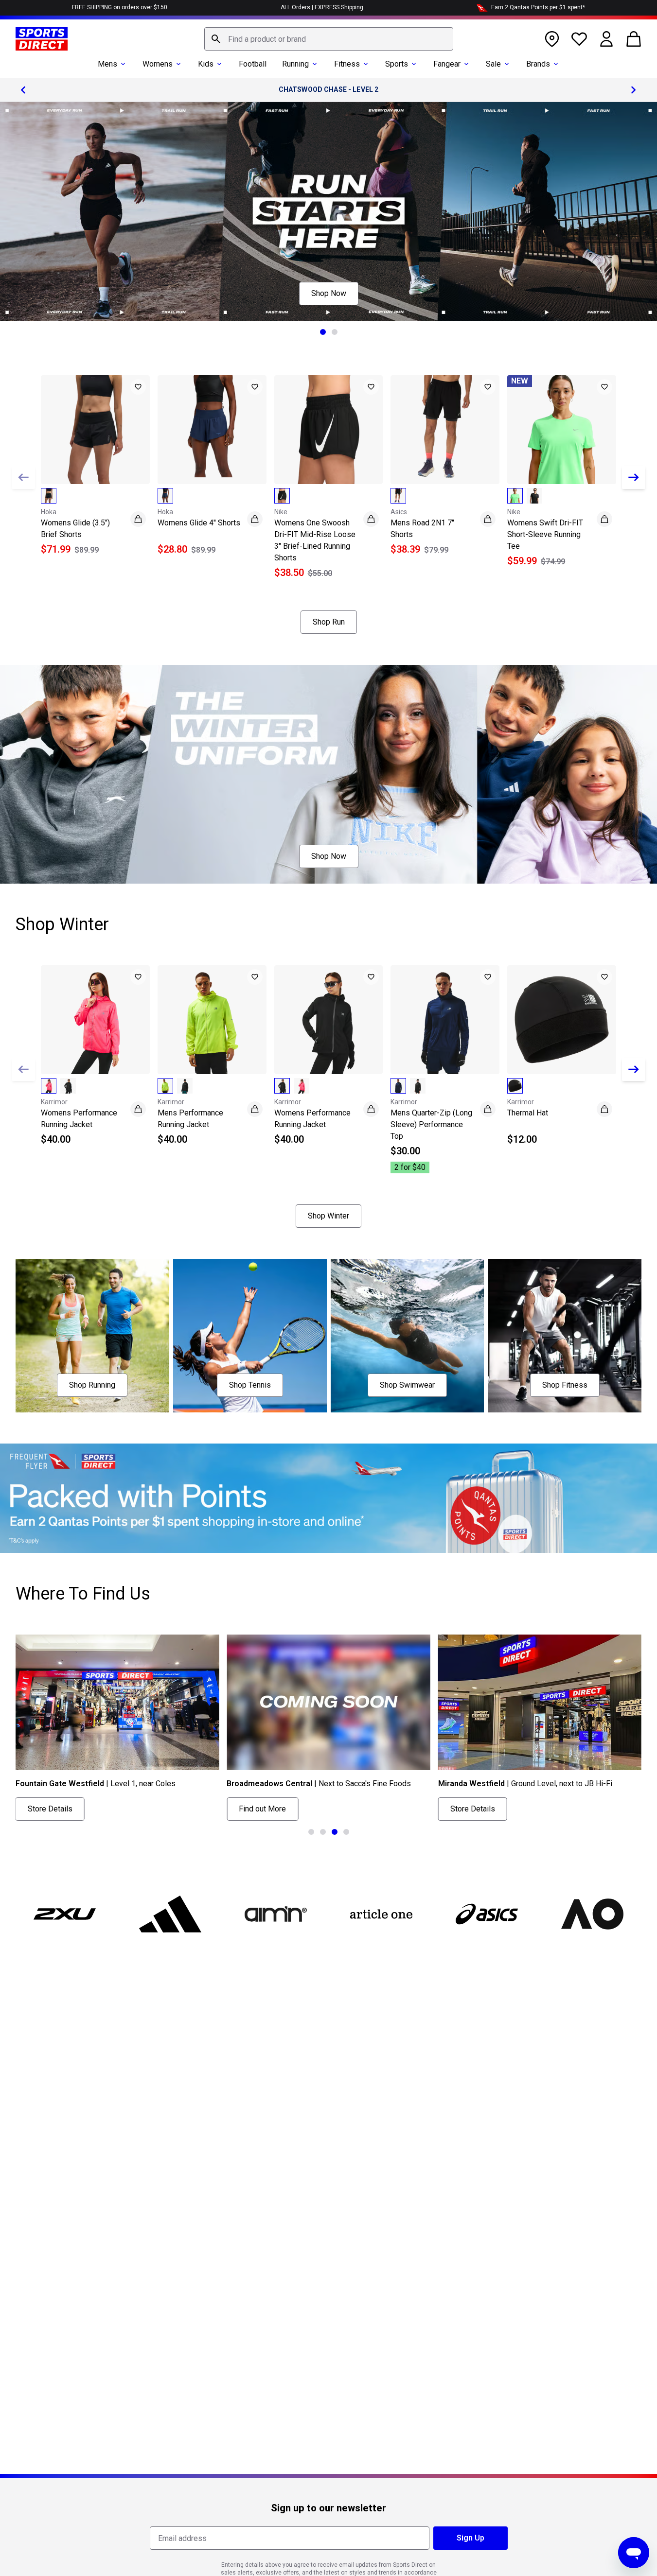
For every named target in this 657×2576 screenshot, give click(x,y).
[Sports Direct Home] (42, 39)
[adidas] (170, 1914)
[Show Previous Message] (23, 90)
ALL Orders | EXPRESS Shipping (322, 7)
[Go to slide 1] (323, 332)
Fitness (347, 64)
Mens (107, 64)
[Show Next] (634, 477)
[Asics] (487, 1914)
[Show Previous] (23, 477)
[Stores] (552, 39)
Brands (538, 64)
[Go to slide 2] (335, 332)
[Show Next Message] (634, 90)
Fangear (447, 64)
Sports (397, 64)
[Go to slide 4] (346, 1832)
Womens (158, 64)
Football (253, 64)
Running (295, 64)
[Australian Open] (593, 1914)
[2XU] (64, 1914)
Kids (206, 64)
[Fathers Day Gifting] (328, 211)
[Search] (216, 39)
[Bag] (634, 39)
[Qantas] (328, 1498)
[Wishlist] (579, 39)
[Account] (606, 39)
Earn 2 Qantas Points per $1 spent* (538, 7)
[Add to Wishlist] (138, 387)
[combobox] (329, 39)
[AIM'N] (275, 1914)
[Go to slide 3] (335, 1832)
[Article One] (381, 1914)
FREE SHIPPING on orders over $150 (120, 7)
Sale (493, 64)
